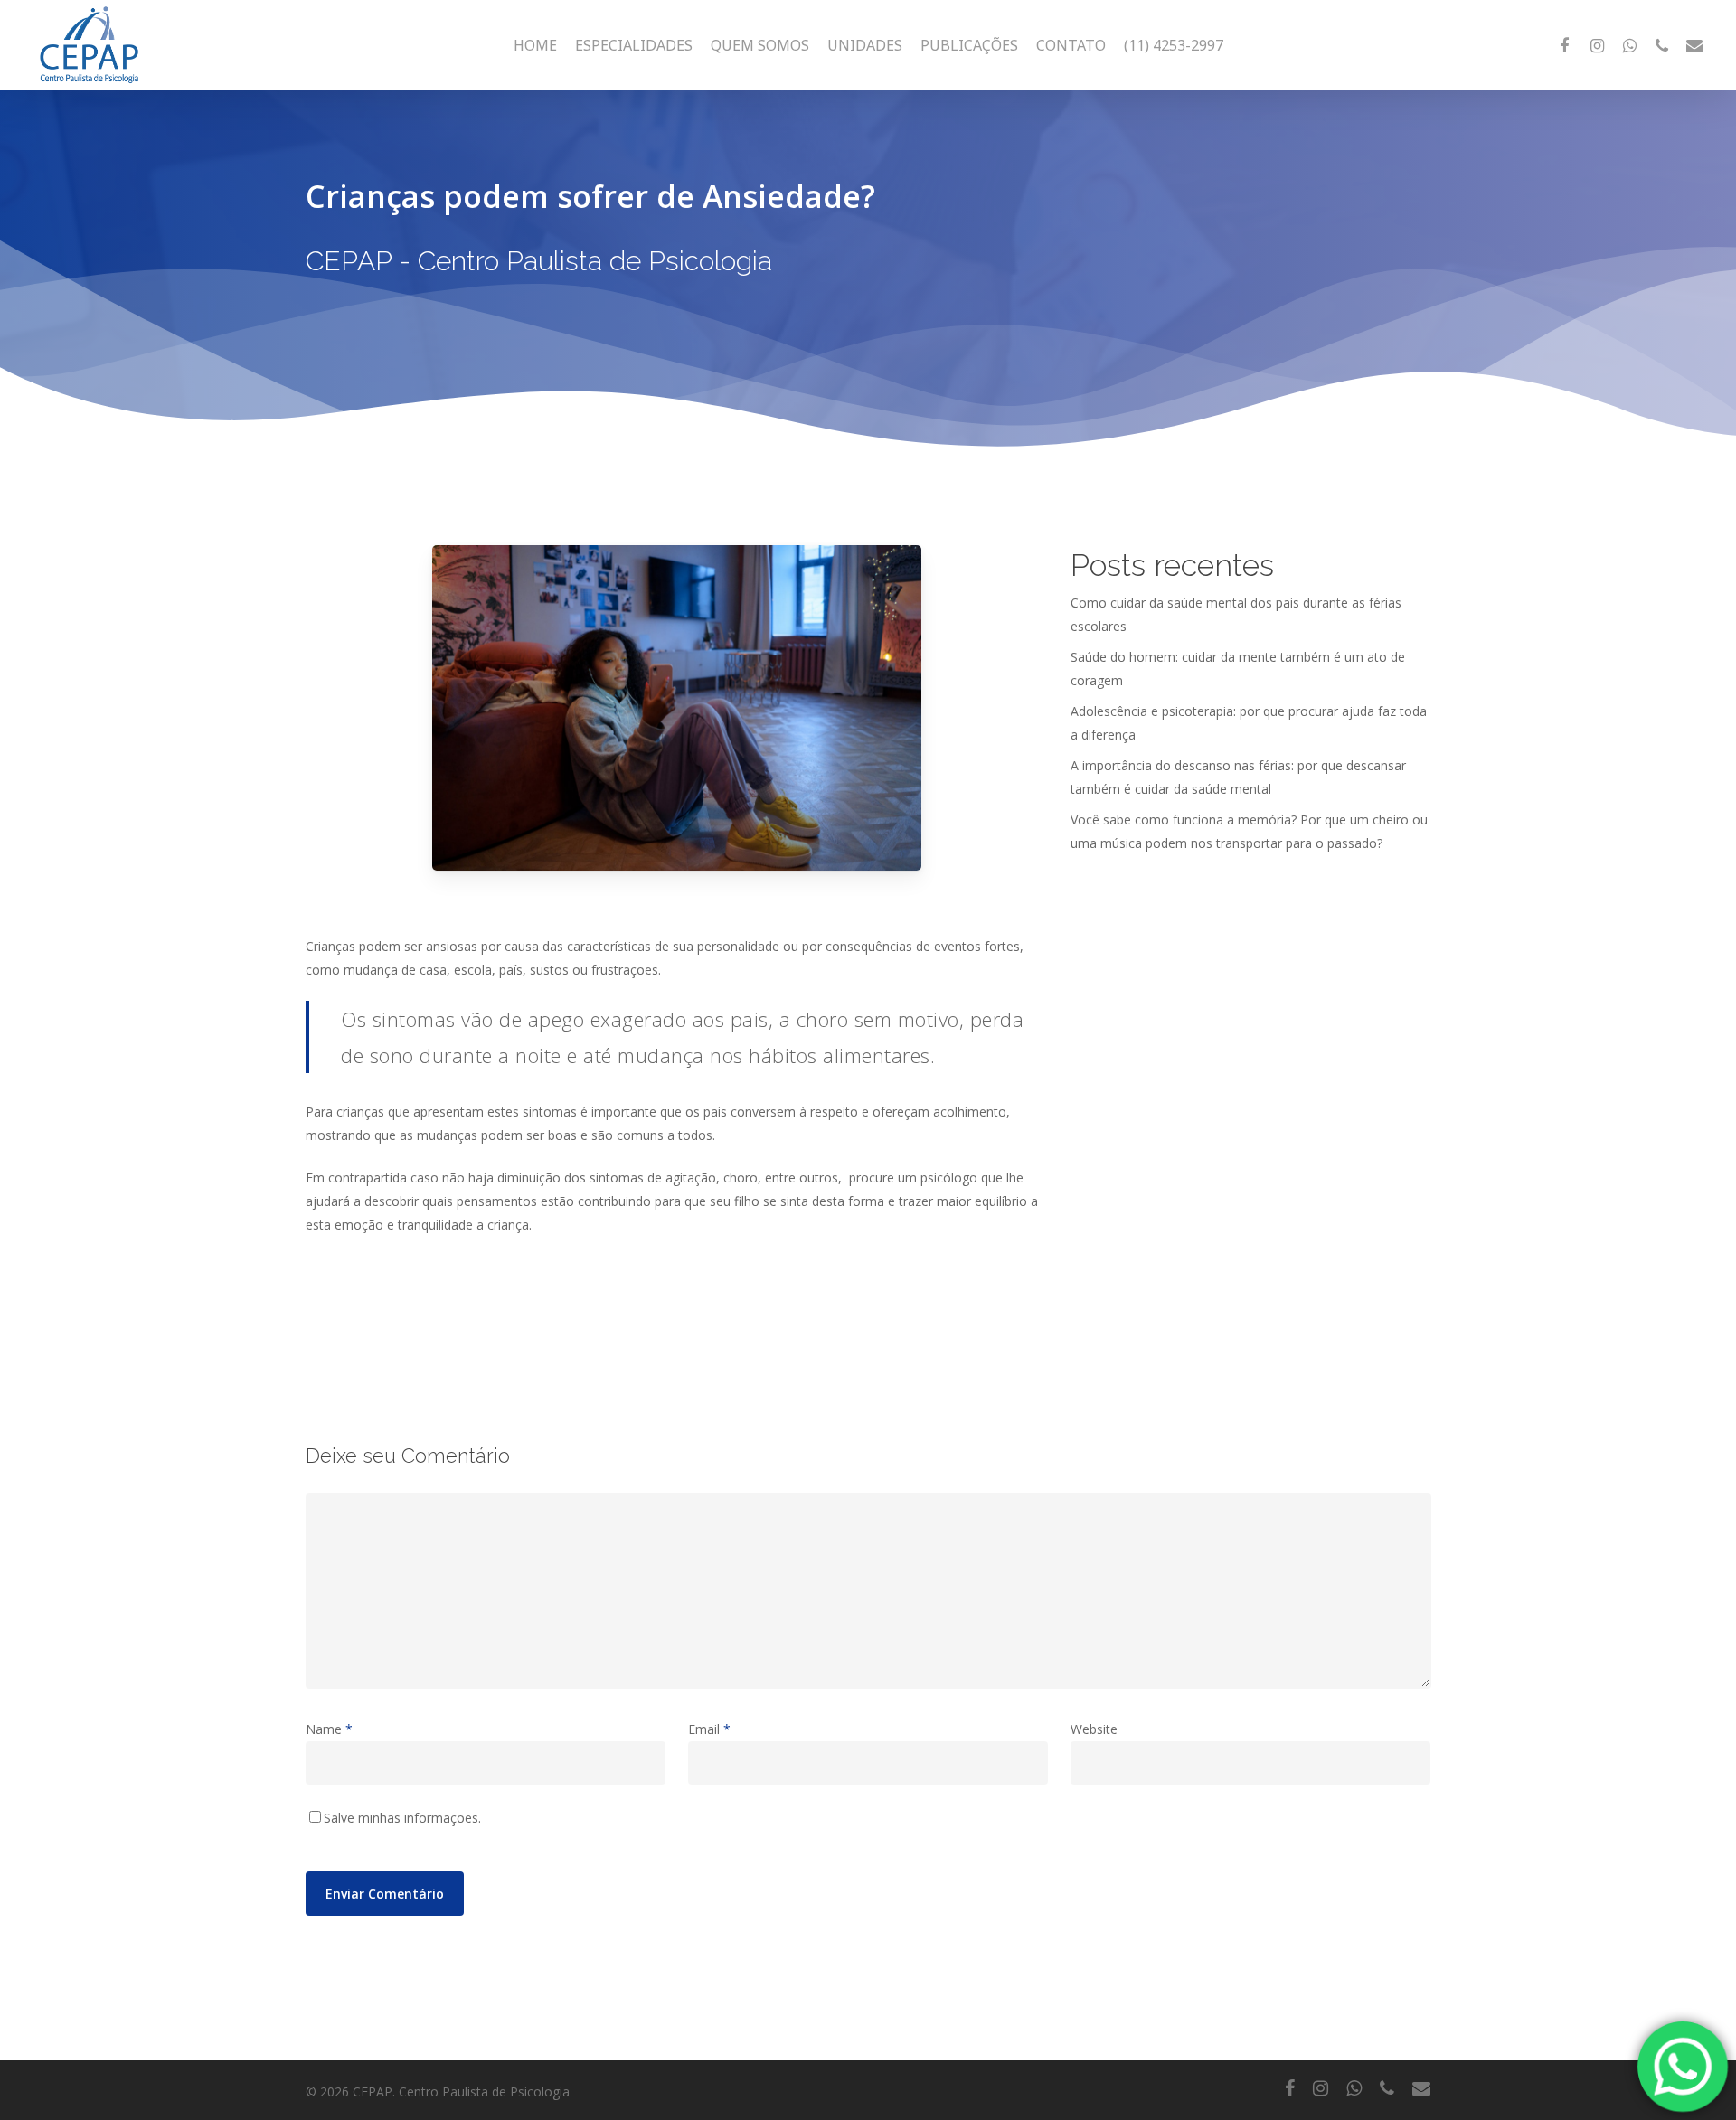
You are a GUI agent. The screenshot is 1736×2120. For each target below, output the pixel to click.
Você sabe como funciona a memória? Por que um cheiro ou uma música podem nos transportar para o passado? (1249, 831)
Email (709, 1729)
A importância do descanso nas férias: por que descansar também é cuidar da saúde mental (1238, 777)
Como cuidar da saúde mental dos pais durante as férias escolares (1236, 614)
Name (329, 1729)
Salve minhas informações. (402, 1818)
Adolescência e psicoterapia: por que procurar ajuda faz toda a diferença (1249, 723)
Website (1094, 1729)
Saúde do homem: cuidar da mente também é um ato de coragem (1238, 669)
